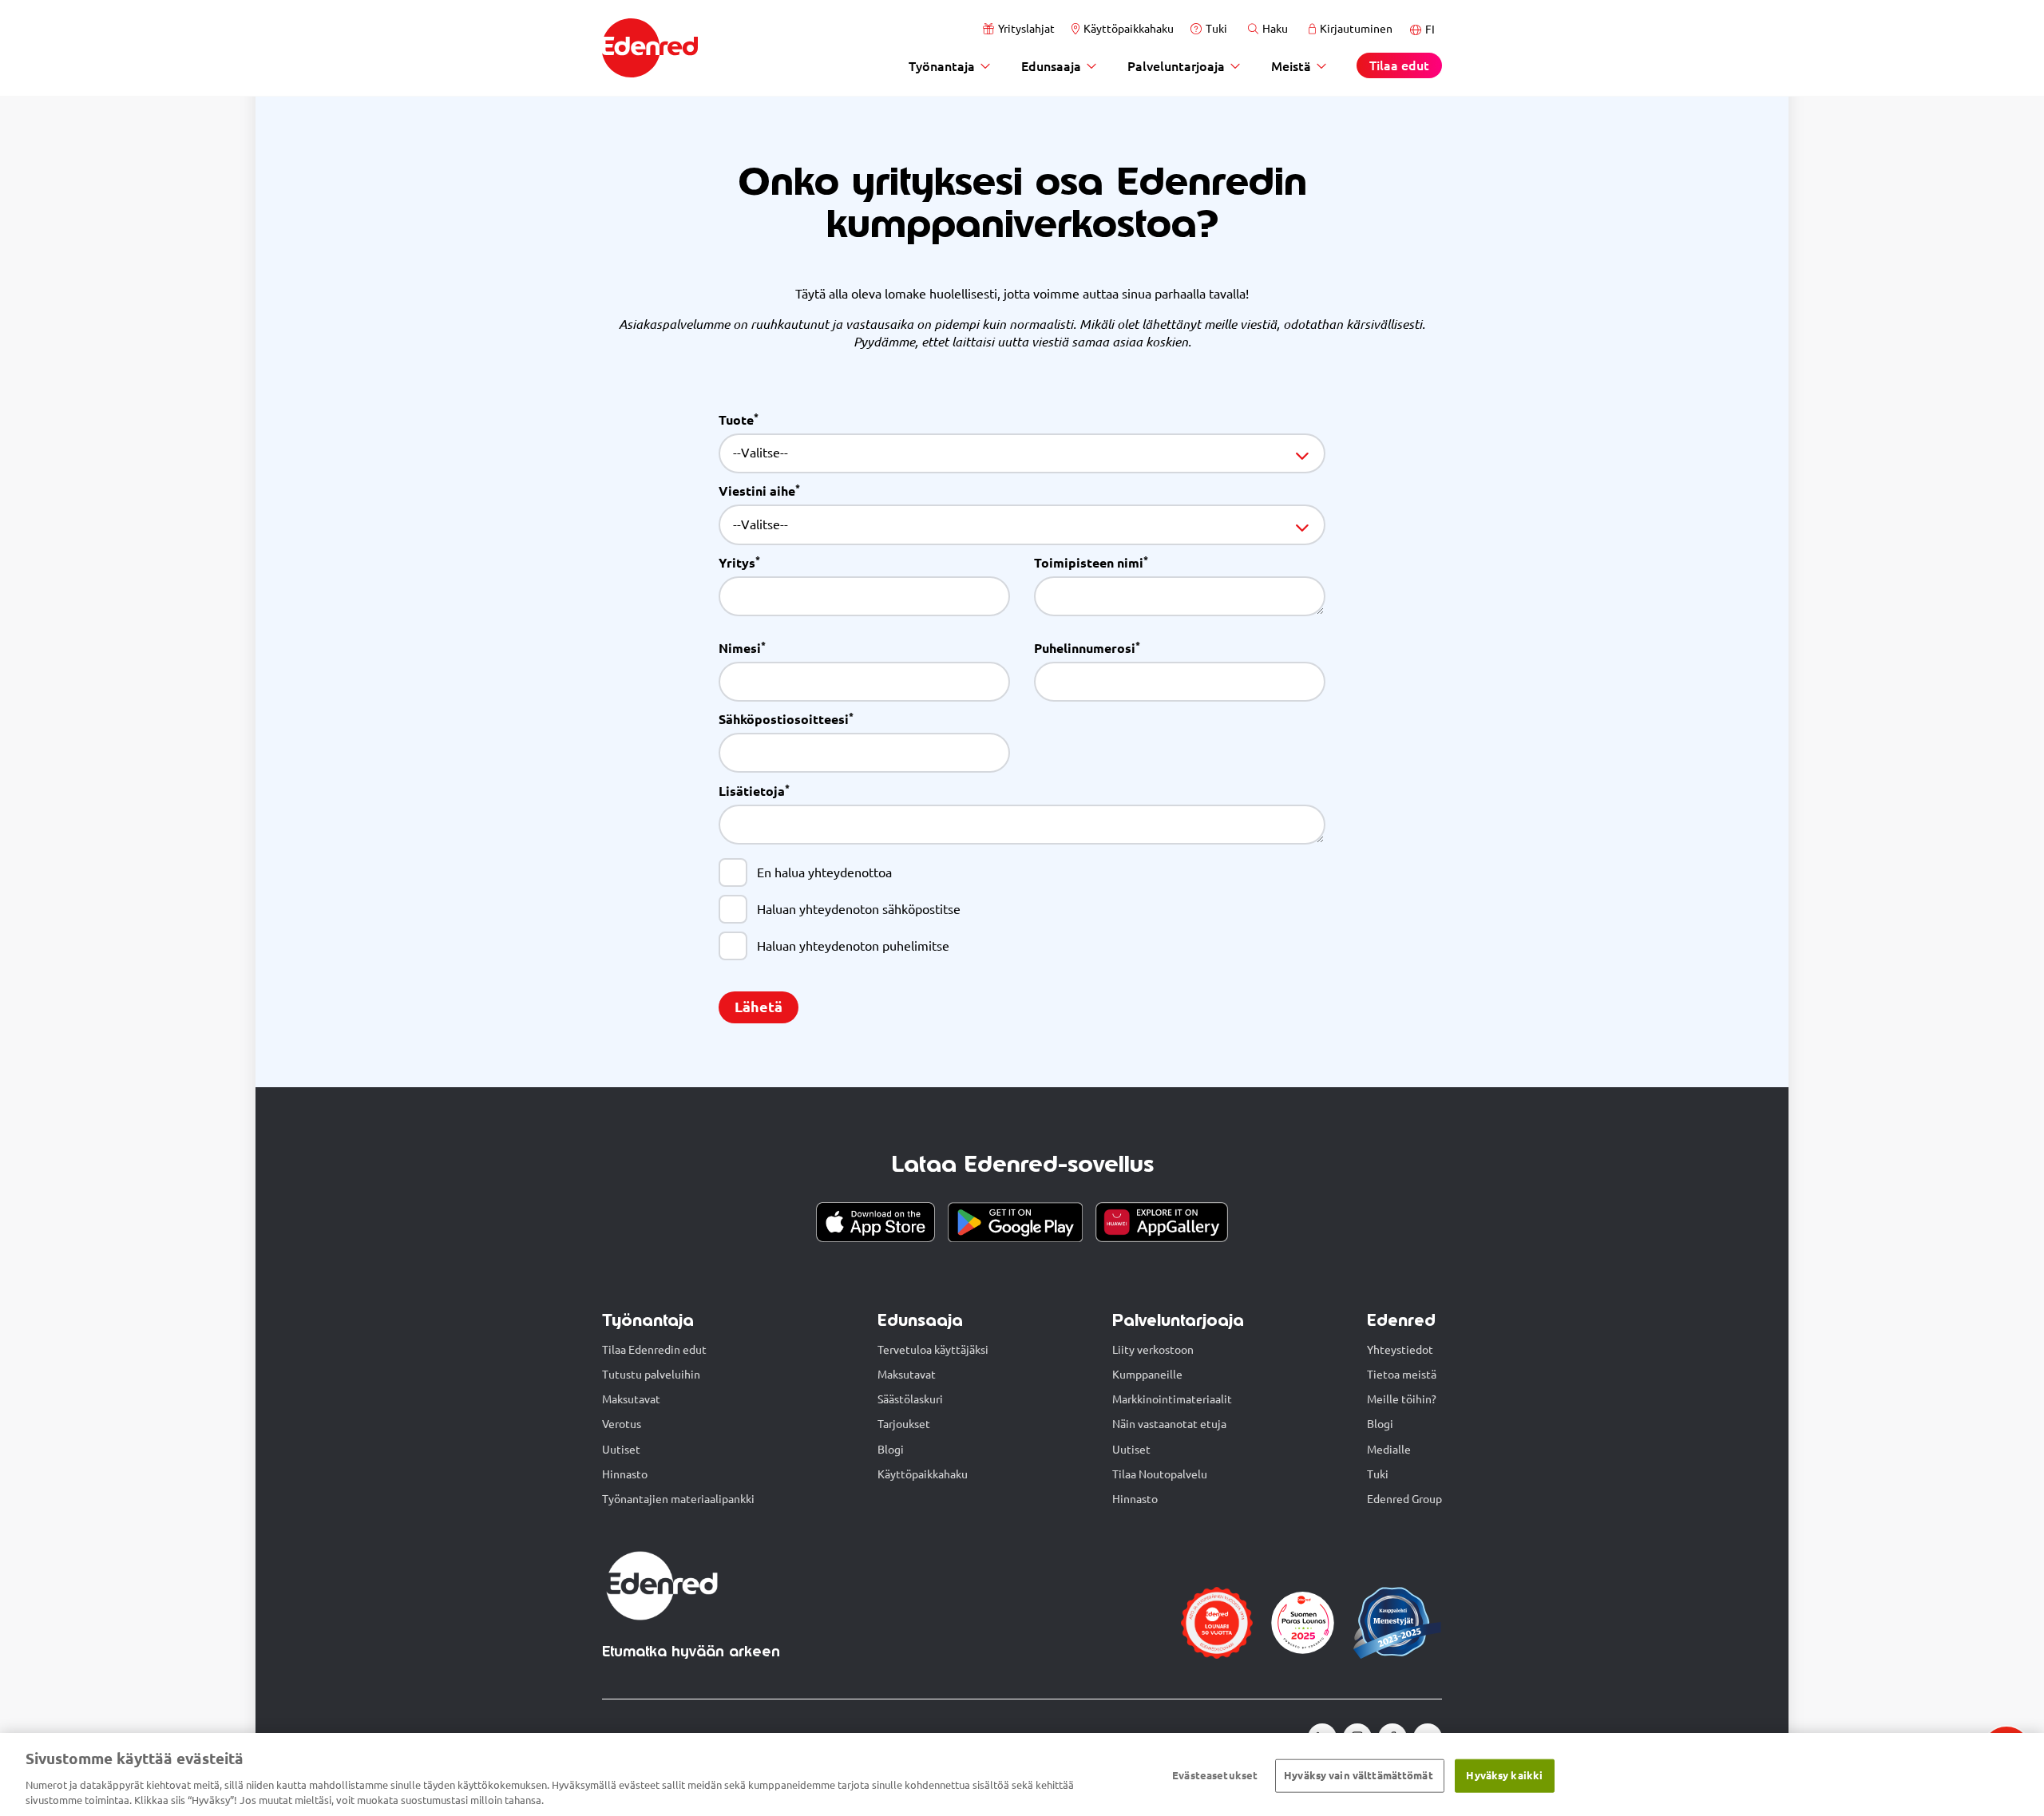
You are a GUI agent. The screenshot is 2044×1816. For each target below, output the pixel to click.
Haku (1275, 29)
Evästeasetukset (1215, 1775)
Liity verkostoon (1153, 1350)
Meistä (1291, 66)
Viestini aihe (759, 492)
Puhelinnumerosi (1087, 649)
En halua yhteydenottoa (824, 872)
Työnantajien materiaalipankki (678, 1499)
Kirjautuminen (1356, 29)
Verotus (622, 1424)
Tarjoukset (904, 1424)
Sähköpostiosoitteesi (786, 720)
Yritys (739, 564)
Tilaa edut (1399, 65)
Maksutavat (631, 1399)
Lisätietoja (754, 792)
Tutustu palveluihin (651, 1375)
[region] (1022, 1774)
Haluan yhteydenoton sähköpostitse (859, 909)
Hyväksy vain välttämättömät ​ (1360, 1775)
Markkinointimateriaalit (1172, 1399)
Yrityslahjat (1026, 29)
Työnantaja (942, 66)
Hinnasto (625, 1474)
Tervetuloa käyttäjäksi (933, 1350)
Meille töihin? (1402, 1399)
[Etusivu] (650, 48)
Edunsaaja (1051, 66)
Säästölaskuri (910, 1399)
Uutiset (621, 1450)
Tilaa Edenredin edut (654, 1350)
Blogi (891, 1450)
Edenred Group (1404, 1499)
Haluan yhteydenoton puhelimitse (853, 946)
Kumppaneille (1147, 1375)
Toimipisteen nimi (1091, 564)
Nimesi (742, 649)
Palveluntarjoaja (1176, 66)
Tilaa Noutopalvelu (1160, 1474)
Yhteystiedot (1400, 1350)
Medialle (1389, 1450)
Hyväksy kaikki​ (1504, 1775)
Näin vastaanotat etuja (1169, 1424)
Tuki (1216, 29)
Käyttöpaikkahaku (1129, 29)
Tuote (739, 421)
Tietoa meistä (1402, 1375)
